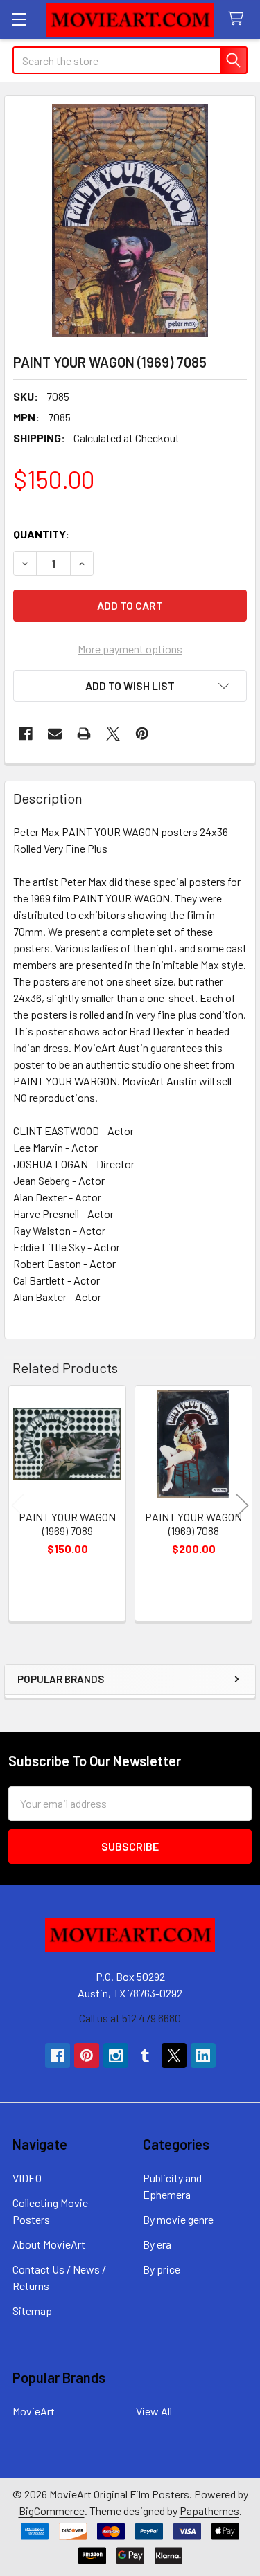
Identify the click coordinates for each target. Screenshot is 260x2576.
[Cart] (239, 19)
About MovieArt (49, 2244)
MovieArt (34, 2411)
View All (154, 2411)
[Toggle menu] (19, 19)
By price (162, 2269)
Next (242, 1505)
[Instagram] (116, 2056)
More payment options (130, 649)
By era (157, 2244)
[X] (113, 734)
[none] (130, 220)
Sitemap (32, 2311)
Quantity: (41, 534)
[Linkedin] (203, 2056)
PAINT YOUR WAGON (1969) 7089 (67, 1524)
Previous (18, 1505)
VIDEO (27, 2178)
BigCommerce (52, 2511)
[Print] (84, 734)
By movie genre (178, 2219)
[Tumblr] (145, 2056)
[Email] (55, 734)
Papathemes (209, 2511)
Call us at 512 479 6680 (130, 2018)
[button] (130, 686)
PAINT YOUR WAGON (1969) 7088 (193, 1524)
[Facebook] (26, 734)
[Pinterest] (142, 734)
